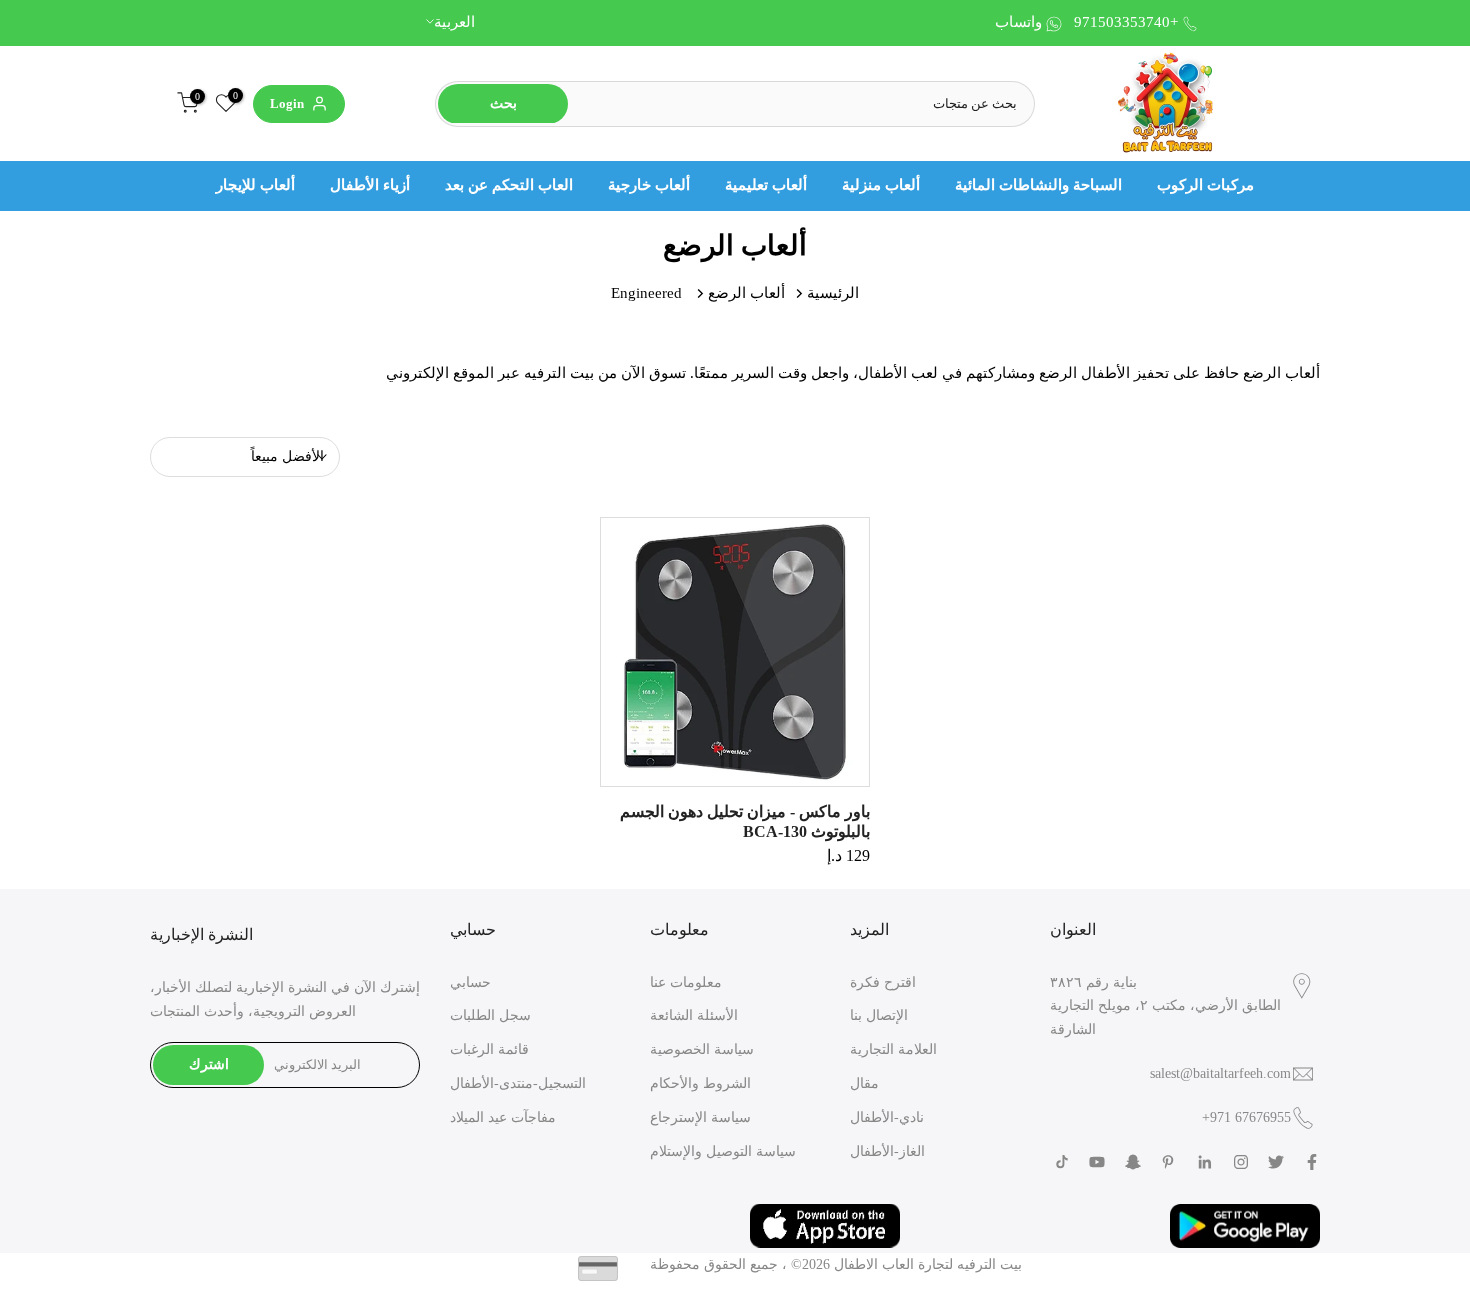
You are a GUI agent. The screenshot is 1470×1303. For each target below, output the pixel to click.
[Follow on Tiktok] (1062, 1162)
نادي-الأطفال (887, 1117)
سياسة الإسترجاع (700, 1117)
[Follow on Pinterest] (1168, 1162)
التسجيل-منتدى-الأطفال (518, 1083)
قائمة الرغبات (489, 1049)
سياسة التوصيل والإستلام (723, 1151)
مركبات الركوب (1205, 185)
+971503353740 (1126, 22)
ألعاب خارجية (649, 185)
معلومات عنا (686, 982)
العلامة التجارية (893, 1049)
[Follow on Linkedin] (1204, 1162)
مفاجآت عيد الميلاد (503, 1117)
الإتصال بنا (879, 1015)
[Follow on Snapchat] (1133, 1162)
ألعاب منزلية (881, 185)
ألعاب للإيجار (255, 185)
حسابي (470, 982)
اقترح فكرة (883, 982)
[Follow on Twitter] (1276, 1162)
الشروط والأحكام (700, 1083)
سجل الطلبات (490, 1015)
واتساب (1018, 22)
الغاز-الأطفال (887, 1151)
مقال (864, 1083)
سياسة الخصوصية (702, 1049)
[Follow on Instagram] (1241, 1162)
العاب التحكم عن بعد (509, 185)
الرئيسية (833, 293)
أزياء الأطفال (370, 185)
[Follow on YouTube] (1097, 1162)
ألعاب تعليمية (766, 185)
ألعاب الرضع (746, 293)
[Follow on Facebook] (1312, 1162)
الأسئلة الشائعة (694, 1015)
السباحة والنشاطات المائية (1038, 185)
